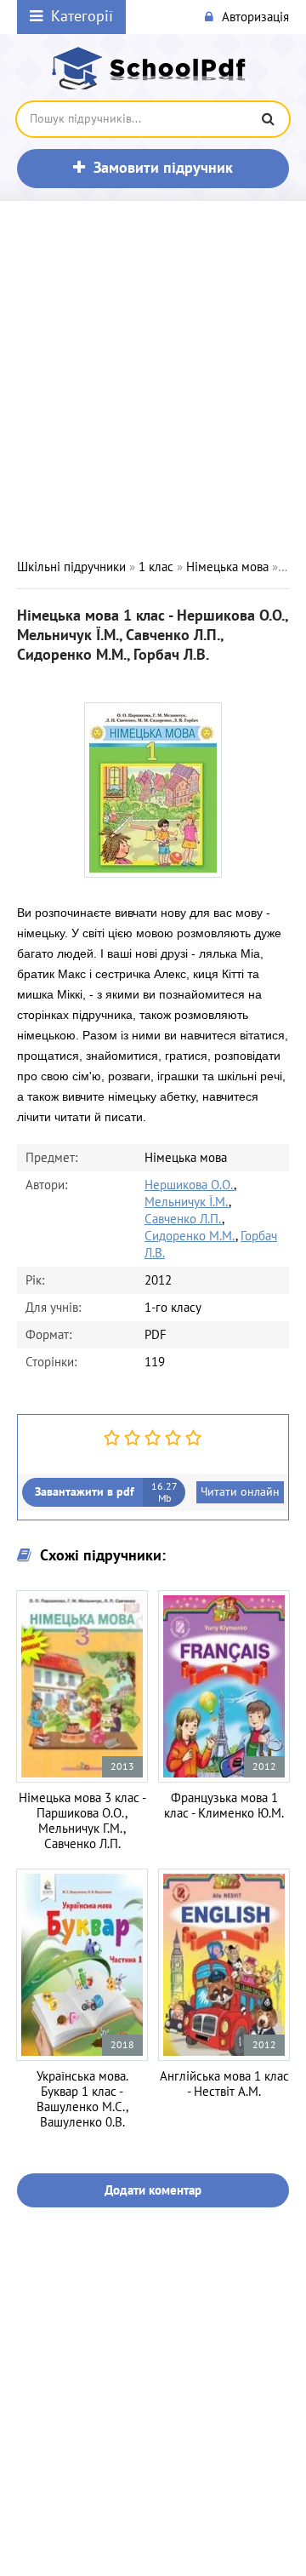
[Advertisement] (153, 380)
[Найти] (268, 119)
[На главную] (153, 68)
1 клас (156, 567)
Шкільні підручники (71, 567)
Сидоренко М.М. (190, 1236)
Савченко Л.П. (183, 1219)
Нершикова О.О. (189, 1185)
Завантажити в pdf (106, 1492)
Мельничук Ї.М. (187, 1202)
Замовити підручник (163, 168)
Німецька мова (227, 567)
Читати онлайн (240, 1492)
